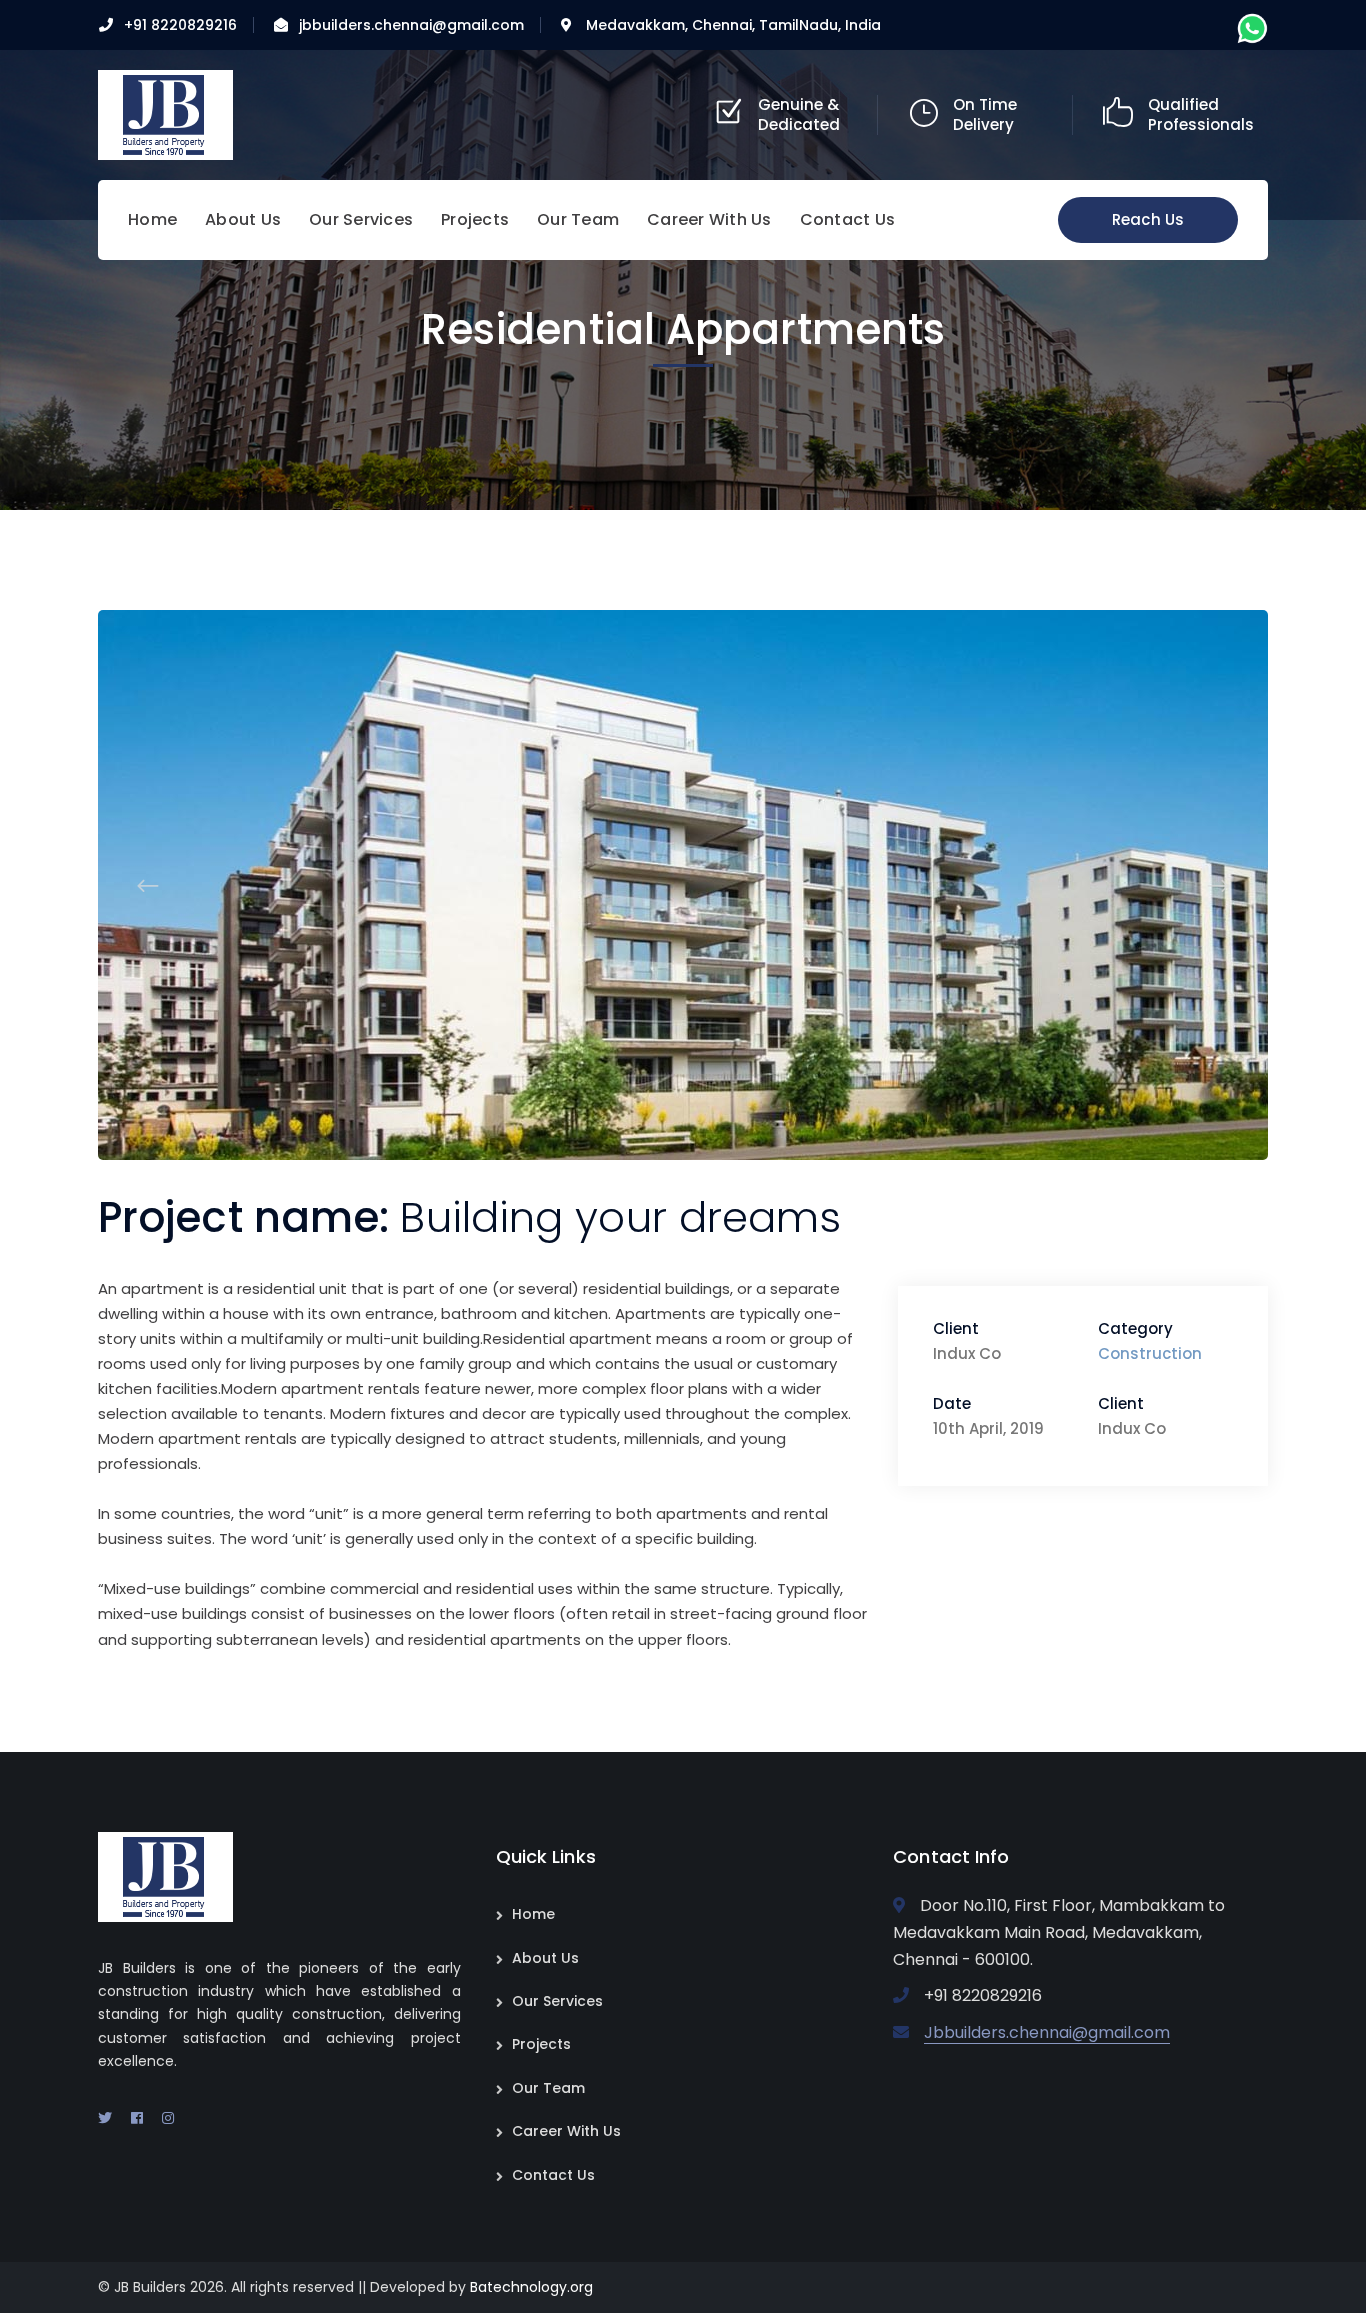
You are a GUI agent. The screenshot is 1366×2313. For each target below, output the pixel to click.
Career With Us (566, 2131)
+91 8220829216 (180, 25)
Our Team (548, 2088)
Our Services (557, 2001)
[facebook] (137, 2118)
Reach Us (1148, 219)
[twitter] (105, 2118)
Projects (541, 2044)
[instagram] (168, 2118)
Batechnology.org (531, 2287)
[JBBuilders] (165, 113)
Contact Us (553, 2175)
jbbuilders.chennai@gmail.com (411, 25)
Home (533, 1914)
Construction (1150, 1353)
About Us (545, 1958)
